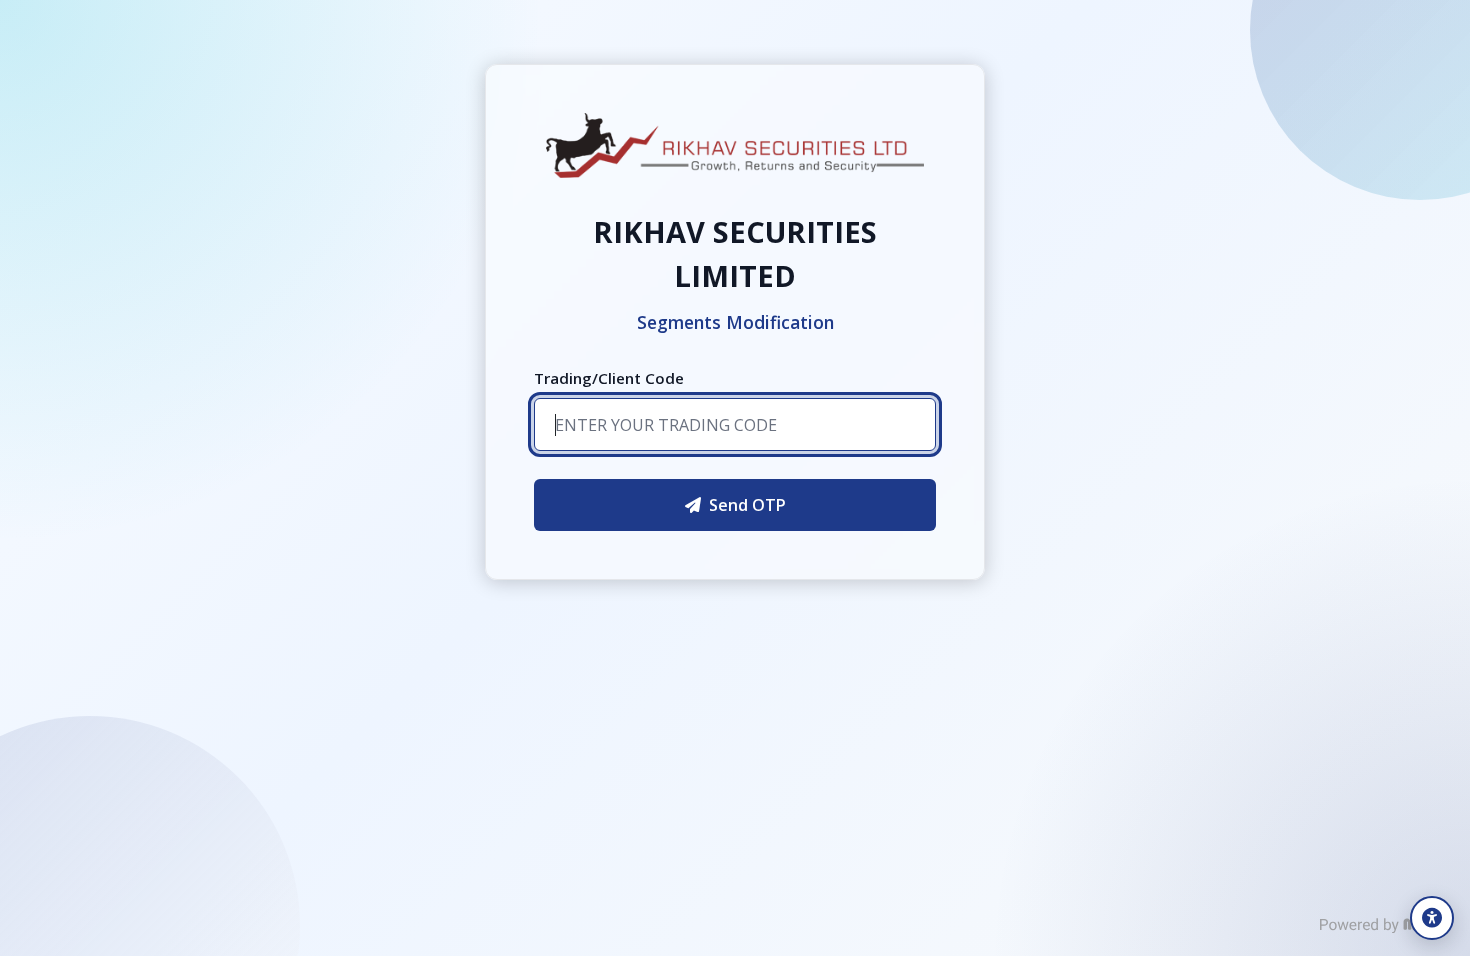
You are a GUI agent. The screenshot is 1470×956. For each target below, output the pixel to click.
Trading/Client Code (609, 378)
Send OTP (747, 505)
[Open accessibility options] (1432, 918)
